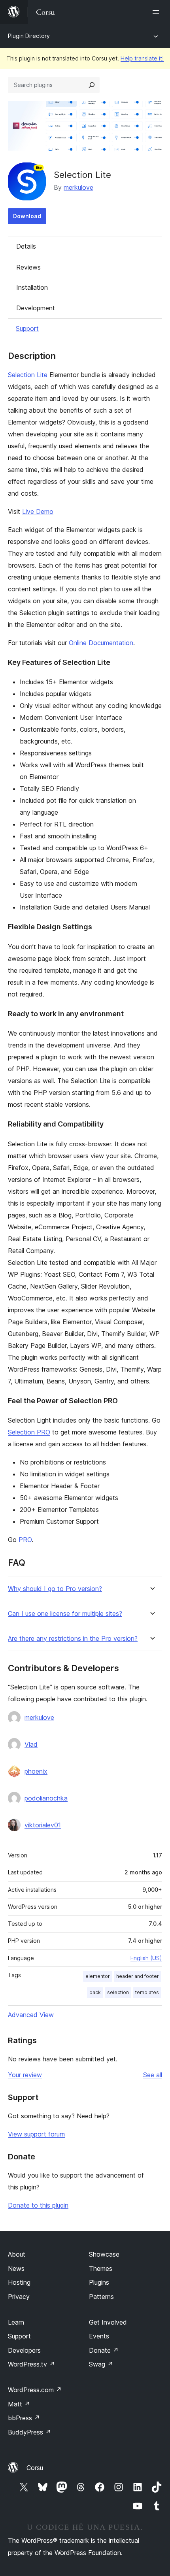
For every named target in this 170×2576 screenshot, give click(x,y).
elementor (98, 1976)
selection (118, 1992)
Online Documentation (101, 643)
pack (95, 1992)
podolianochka (46, 1798)
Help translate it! (142, 58)
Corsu (35, 2468)
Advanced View (31, 2015)
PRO (25, 1540)
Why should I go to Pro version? (55, 1589)
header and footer (138, 1976)
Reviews (28, 267)
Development (36, 308)
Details (26, 246)
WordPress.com (35, 2390)
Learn (16, 2322)
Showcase (104, 2254)
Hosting (19, 2282)
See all (153, 2075)
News (16, 2268)
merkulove (78, 187)
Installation (32, 287)
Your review (25, 2075)
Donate (104, 2350)
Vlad (31, 1744)
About (17, 2254)
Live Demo (38, 511)
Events (99, 2336)
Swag (101, 2364)
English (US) (146, 1958)
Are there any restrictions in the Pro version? (73, 1639)
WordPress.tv (31, 2364)
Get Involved (108, 2322)
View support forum (36, 2134)
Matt (19, 2404)
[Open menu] (157, 12)
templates (147, 1992)
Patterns (101, 2297)
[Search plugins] (92, 85)
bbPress (24, 2418)
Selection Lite (28, 375)
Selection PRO (29, 1432)
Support (27, 328)
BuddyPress (29, 2432)
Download (27, 216)
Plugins (99, 2282)
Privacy (19, 2297)
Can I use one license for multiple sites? (65, 1614)
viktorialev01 (43, 1825)
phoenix (36, 1771)
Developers (24, 2350)
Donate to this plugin (38, 2205)
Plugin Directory (29, 36)
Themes (101, 2268)
